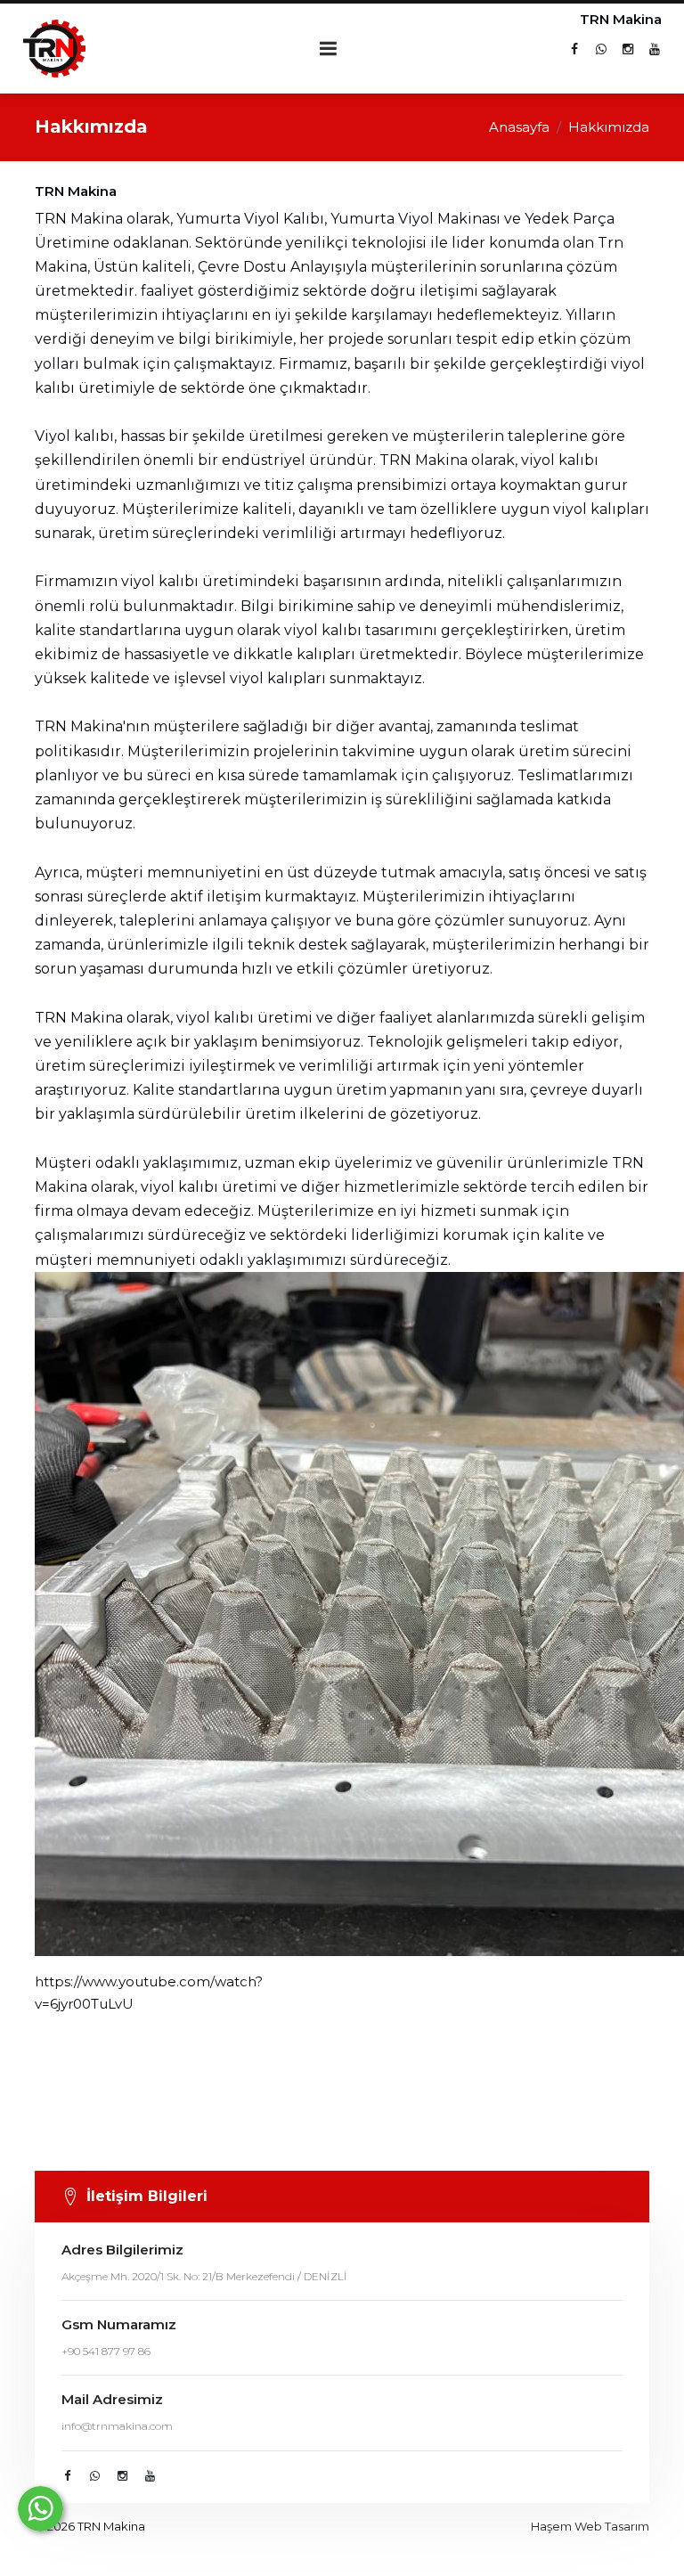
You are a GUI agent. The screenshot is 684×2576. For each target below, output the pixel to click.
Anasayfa (519, 127)
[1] (329, 49)
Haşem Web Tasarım (590, 2526)
